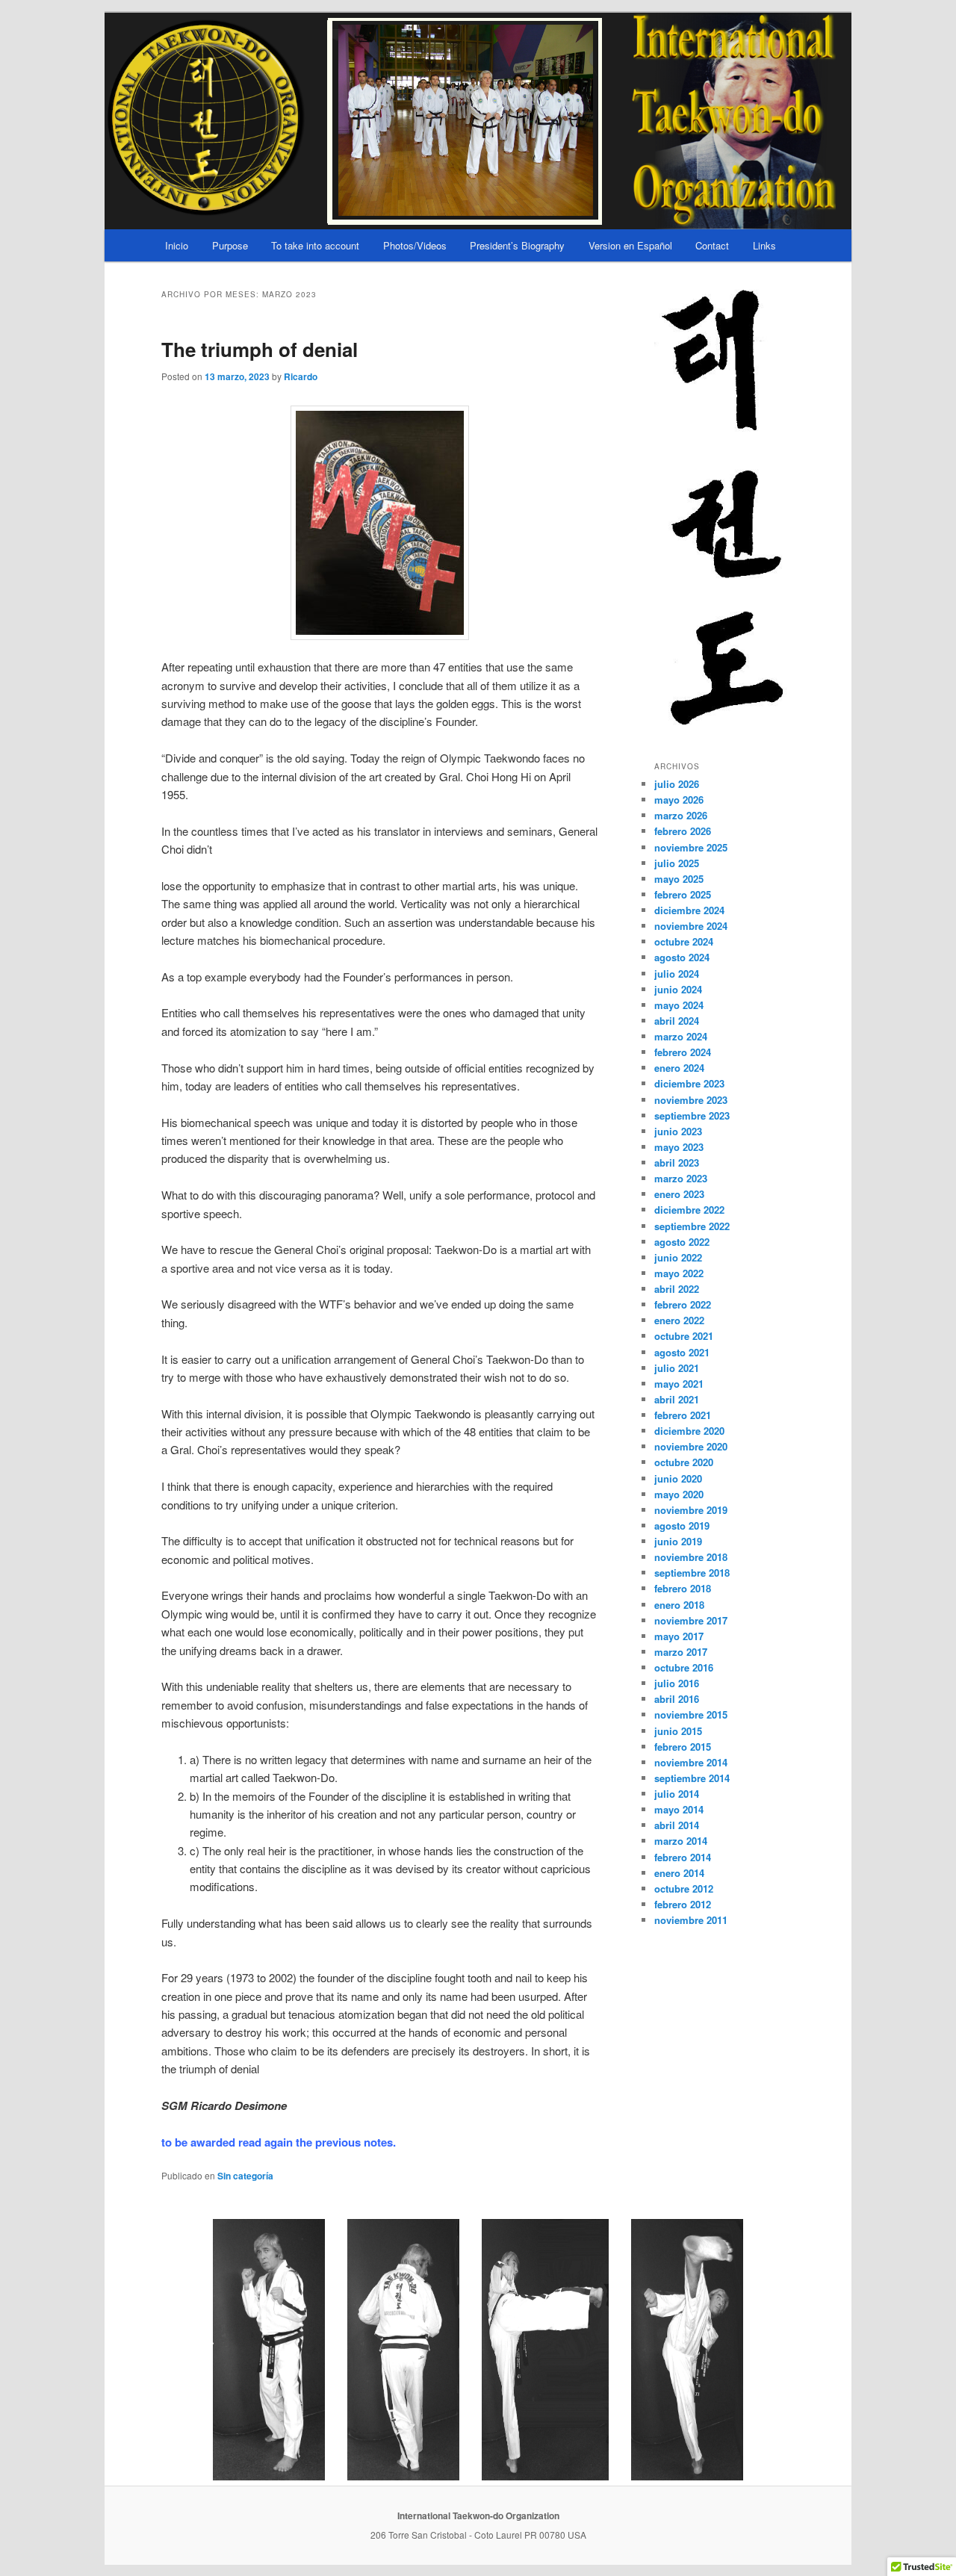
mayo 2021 (679, 1384)
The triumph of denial (260, 349)
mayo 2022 (679, 1273)
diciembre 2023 (689, 1083)
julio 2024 (677, 974)
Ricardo (301, 376)
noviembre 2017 (691, 1620)
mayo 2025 (679, 879)
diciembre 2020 (689, 1431)
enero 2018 (679, 1605)
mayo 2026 (679, 800)
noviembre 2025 (691, 847)
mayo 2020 (679, 1494)
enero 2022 (679, 1320)
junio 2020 (678, 1478)
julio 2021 (677, 1368)
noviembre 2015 (691, 1714)
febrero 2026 (683, 831)
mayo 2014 (679, 1809)
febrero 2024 (683, 1052)
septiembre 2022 (692, 1226)
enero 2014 (679, 1873)
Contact (712, 245)
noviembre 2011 (691, 1920)
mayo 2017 (679, 1636)
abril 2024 (677, 1021)
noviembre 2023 (691, 1100)
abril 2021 (677, 1399)
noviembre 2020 (691, 1446)
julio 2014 (677, 1794)
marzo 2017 (681, 1652)
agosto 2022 (682, 1242)
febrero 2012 (683, 1904)
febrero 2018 (683, 1588)
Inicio (177, 245)
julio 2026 (677, 784)
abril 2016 (677, 1699)
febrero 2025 (683, 894)
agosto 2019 (682, 1526)
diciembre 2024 (689, 910)
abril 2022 (677, 1289)
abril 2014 (677, 1825)
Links (764, 245)
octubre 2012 (684, 1888)
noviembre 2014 (691, 1762)
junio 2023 (678, 1131)
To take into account (315, 245)
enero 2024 (679, 1068)
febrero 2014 (683, 1857)
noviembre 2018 (691, 1557)
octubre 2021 (684, 1336)
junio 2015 (678, 1731)
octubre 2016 (684, 1667)
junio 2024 (678, 989)
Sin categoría (245, 2176)
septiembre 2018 (692, 1573)
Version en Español (630, 245)
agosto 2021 (682, 1352)
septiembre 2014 (692, 1778)
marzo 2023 (681, 1178)
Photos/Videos (415, 245)
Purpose (230, 245)
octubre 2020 (684, 1462)
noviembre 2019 (691, 1510)
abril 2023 (677, 1163)
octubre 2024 (684, 941)
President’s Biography (517, 245)
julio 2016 (677, 1683)
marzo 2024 (681, 1036)
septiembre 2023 (692, 1115)
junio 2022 (678, 1257)
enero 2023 (679, 1194)
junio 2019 (678, 1541)
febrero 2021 (683, 1415)
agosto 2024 (682, 957)
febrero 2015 (683, 1747)
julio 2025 (677, 863)
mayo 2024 (679, 1005)
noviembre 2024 (691, 926)
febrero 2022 (683, 1304)
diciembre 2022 (689, 1210)
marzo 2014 (681, 1841)
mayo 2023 (679, 1147)
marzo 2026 (681, 815)
